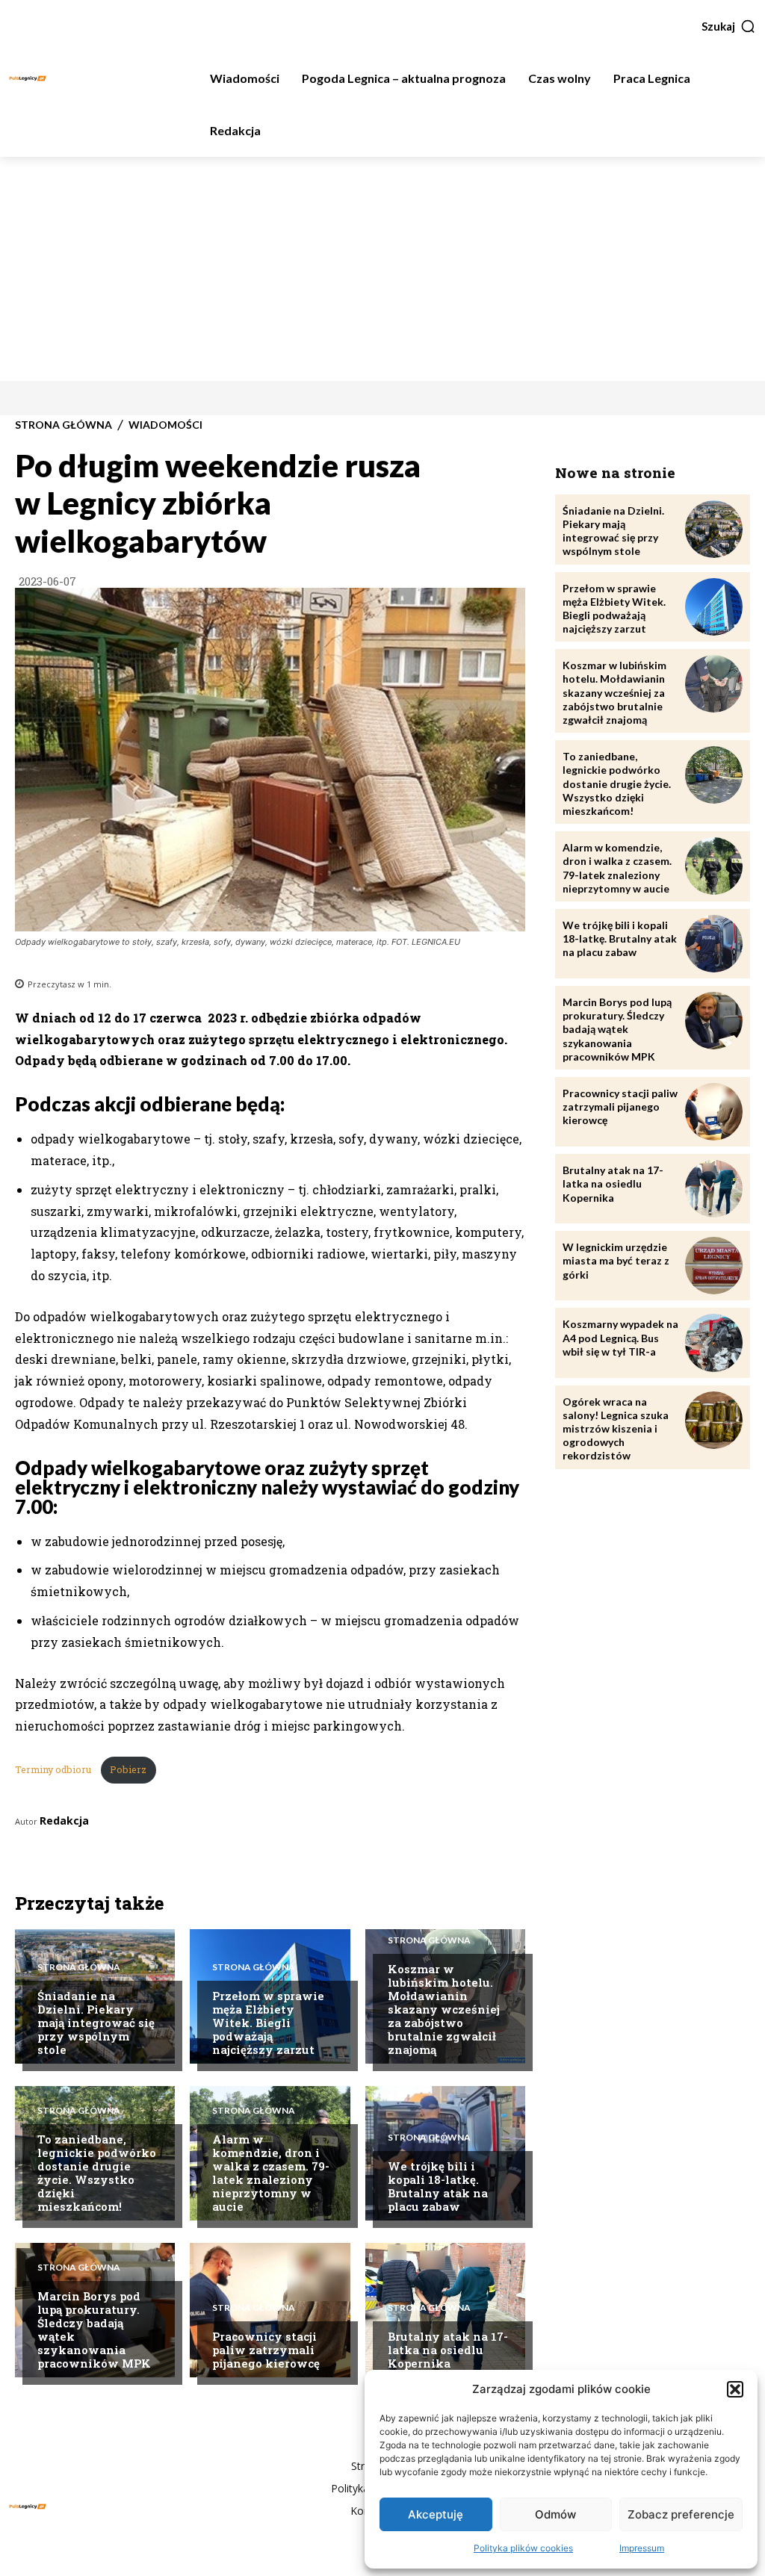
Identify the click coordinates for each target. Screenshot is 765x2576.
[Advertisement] (382, 269)
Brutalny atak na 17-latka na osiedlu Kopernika (448, 2350)
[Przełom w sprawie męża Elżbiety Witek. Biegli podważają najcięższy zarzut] (714, 607)
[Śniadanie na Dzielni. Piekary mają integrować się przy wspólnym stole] (714, 529)
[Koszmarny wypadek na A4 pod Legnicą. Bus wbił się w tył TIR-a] (714, 1343)
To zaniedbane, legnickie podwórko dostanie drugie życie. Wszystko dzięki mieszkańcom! (97, 2173)
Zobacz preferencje (681, 2514)
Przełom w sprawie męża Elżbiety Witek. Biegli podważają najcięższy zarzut (268, 2023)
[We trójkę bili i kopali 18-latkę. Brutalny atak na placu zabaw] (714, 944)
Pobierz (128, 1769)
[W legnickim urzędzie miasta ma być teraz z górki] (714, 1266)
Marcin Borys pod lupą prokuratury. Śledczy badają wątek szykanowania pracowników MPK (94, 2330)
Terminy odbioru (54, 1769)
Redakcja (64, 1821)
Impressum (642, 2548)
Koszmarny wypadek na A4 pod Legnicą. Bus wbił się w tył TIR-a (620, 1337)
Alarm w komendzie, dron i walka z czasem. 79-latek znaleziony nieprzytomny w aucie (271, 2173)
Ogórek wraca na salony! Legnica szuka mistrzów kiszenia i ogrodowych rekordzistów (616, 1429)
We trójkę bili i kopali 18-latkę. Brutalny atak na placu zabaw (438, 2186)
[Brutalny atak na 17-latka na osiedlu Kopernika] (714, 1189)
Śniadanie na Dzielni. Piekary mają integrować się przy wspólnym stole (96, 2023)
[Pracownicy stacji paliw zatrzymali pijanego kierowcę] (714, 1112)
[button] (735, 2389)
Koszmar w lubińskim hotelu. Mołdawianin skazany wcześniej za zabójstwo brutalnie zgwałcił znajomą (444, 2009)
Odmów (555, 2514)
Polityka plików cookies (523, 2548)
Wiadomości (165, 425)
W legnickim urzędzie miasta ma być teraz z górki (616, 1260)
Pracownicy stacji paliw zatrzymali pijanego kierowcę (266, 2350)
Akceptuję (436, 2514)
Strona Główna (64, 425)
